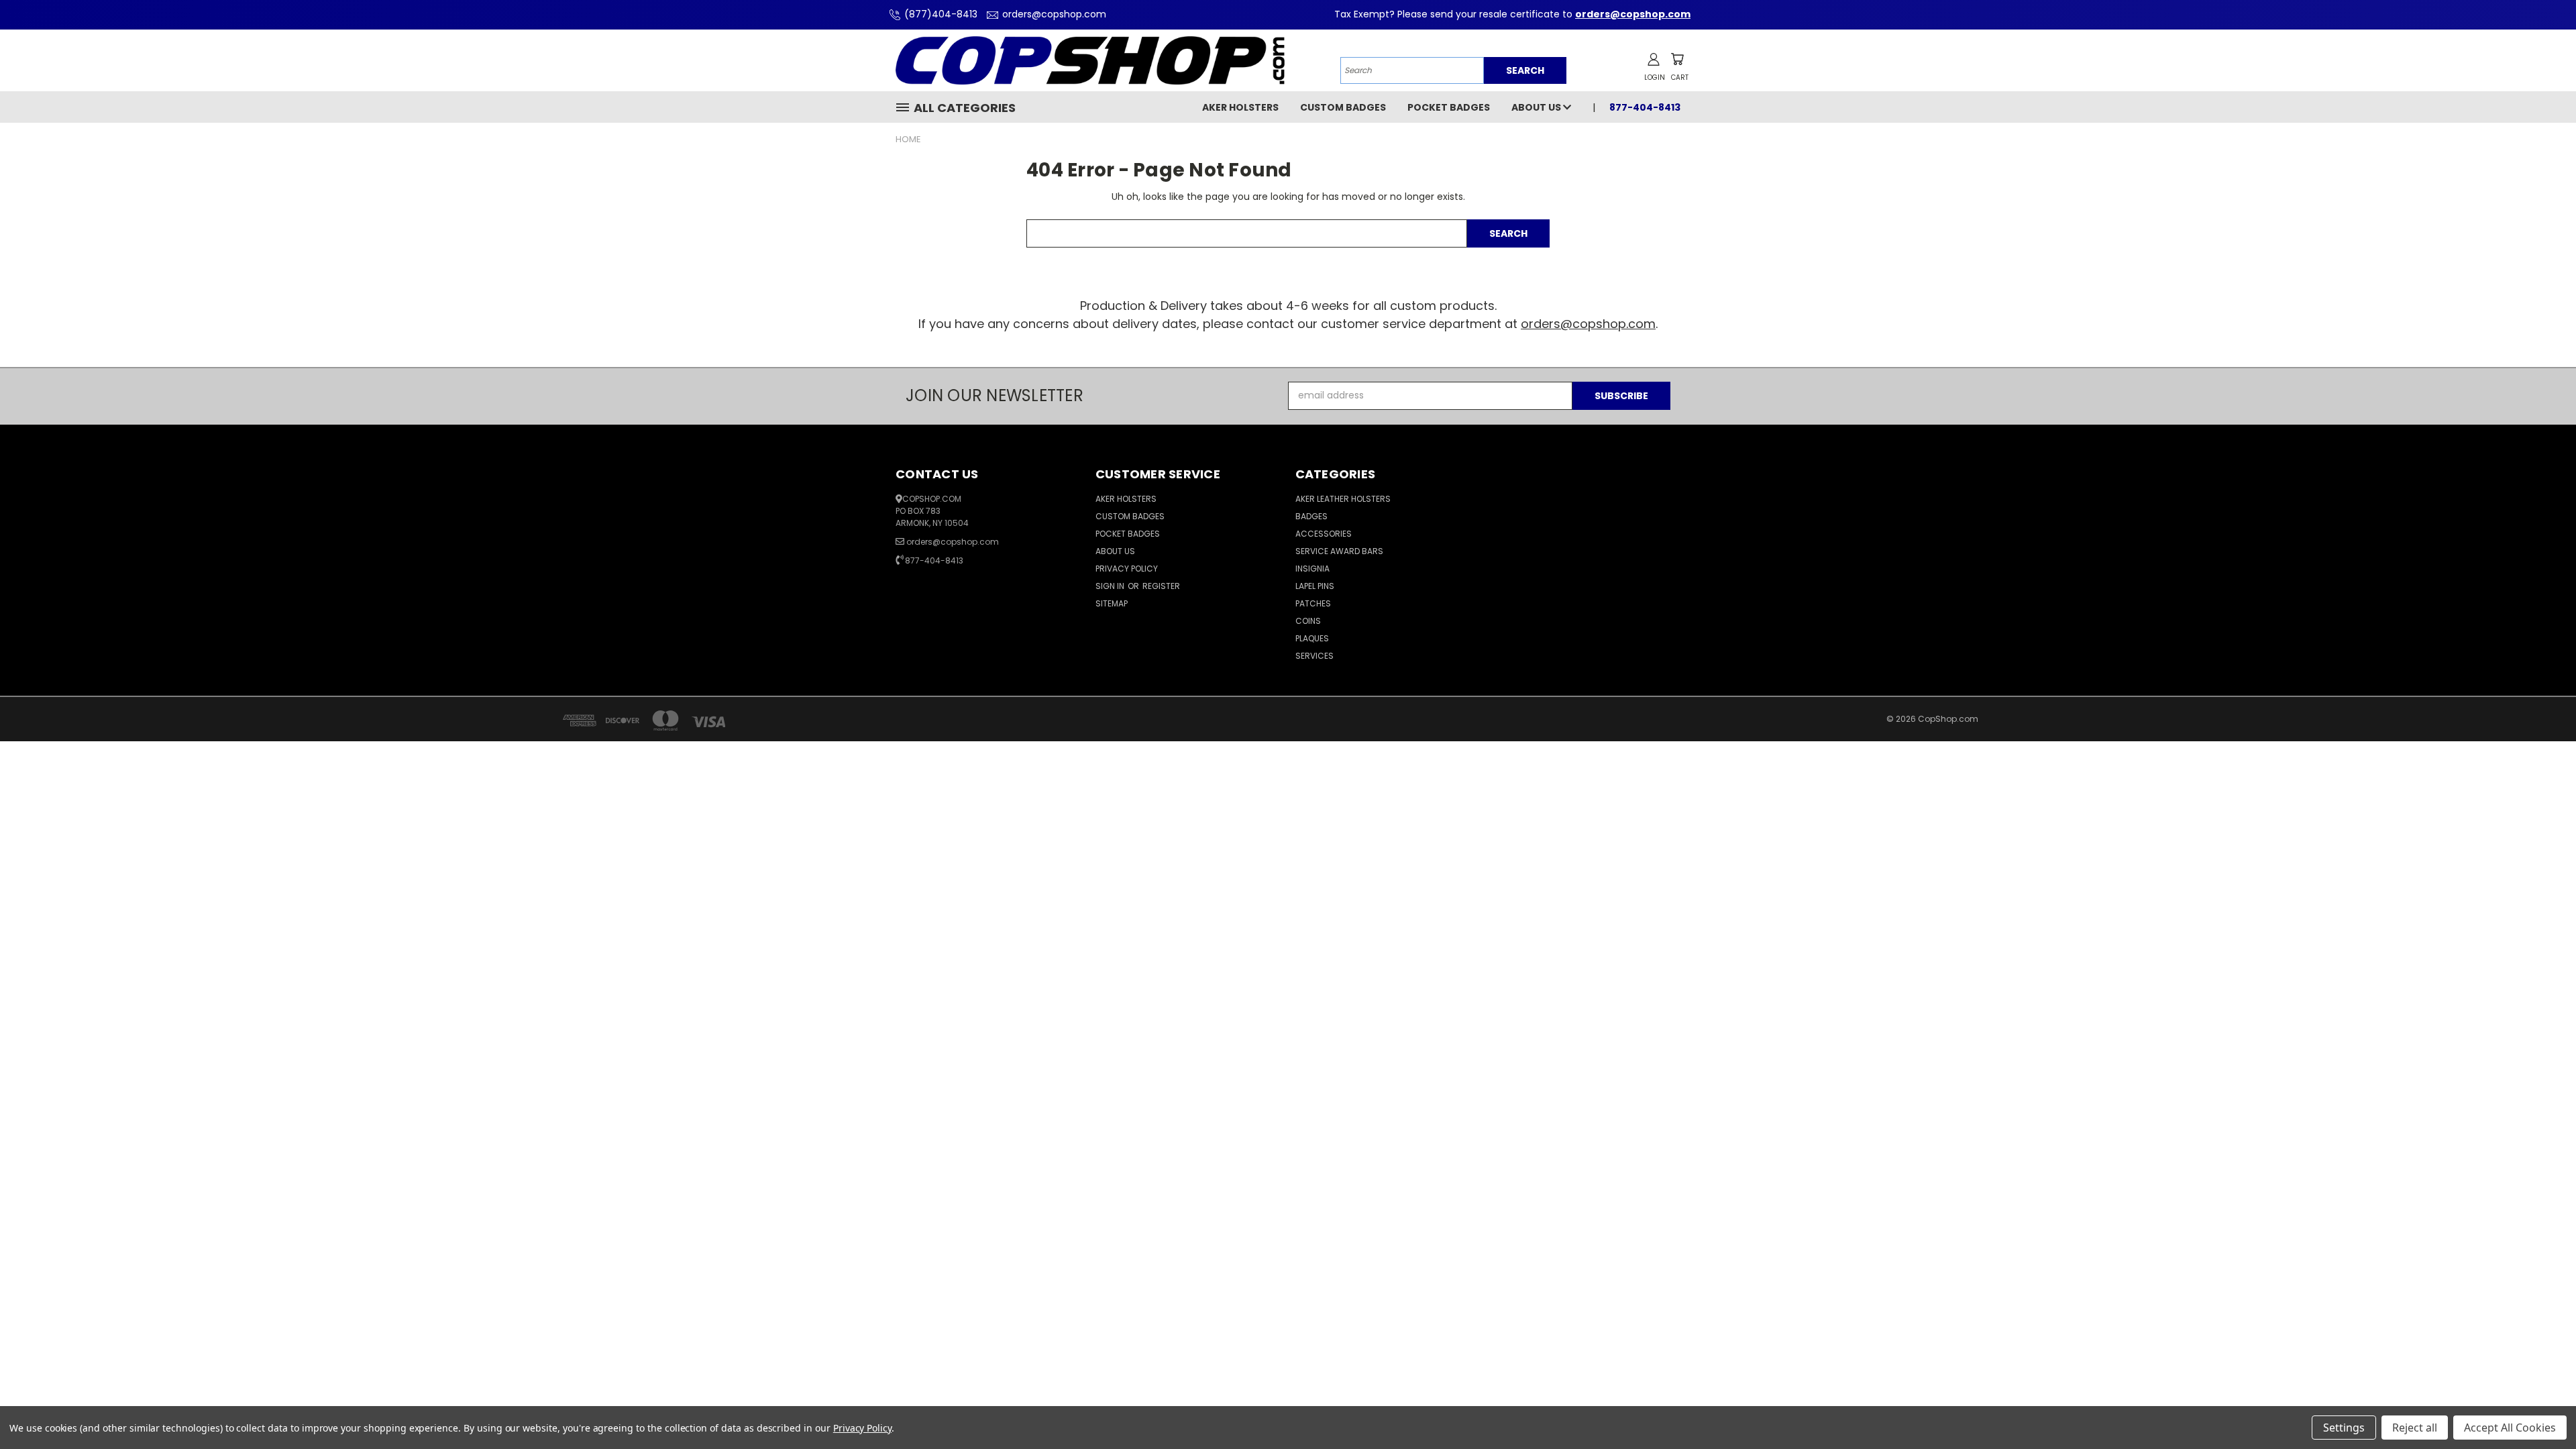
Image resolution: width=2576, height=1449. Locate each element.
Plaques (1312, 638)
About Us (1537, 107)
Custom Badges (1343, 107)
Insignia (1312, 569)
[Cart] (1677, 59)
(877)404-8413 (941, 14)
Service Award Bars (1339, 551)
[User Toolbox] (1654, 59)
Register (1161, 586)
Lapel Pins (1315, 586)
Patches (1313, 603)
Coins (1308, 621)
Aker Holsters (1240, 107)
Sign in (1111, 586)
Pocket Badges (1449, 107)
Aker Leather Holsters (1343, 499)
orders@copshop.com (1054, 14)
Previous (2541, 1407)
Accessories (1324, 534)
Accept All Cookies (2510, 1428)
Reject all (2415, 1428)
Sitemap (1112, 603)
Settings (2344, 1428)
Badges (1311, 516)
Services (1314, 656)
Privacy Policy (1127, 569)
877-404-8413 (934, 560)
